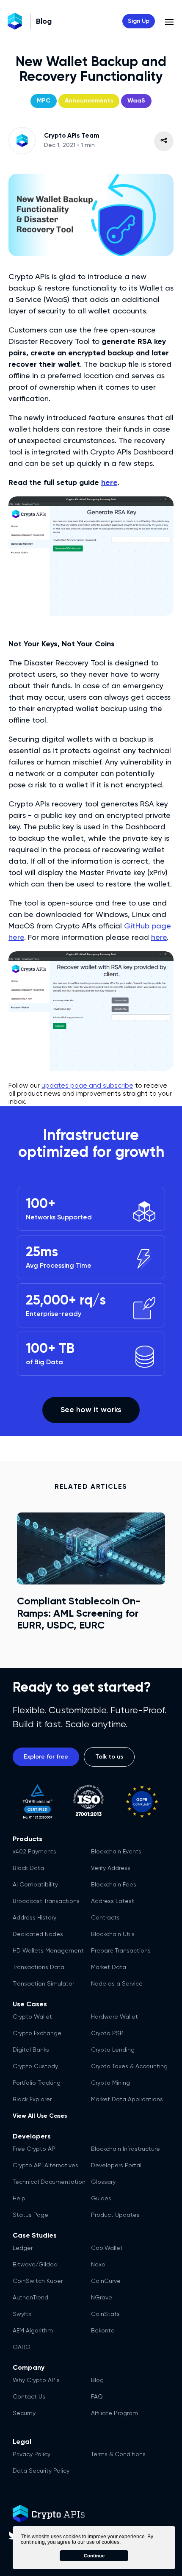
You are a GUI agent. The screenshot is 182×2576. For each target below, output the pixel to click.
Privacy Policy (32, 2454)
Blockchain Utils (113, 1934)
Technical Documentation (49, 2182)
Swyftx (22, 2314)
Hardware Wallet (114, 2017)
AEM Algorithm (33, 2331)
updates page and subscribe (87, 1086)
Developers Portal (116, 2166)
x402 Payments (34, 1852)
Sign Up (139, 21)
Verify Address (111, 1868)
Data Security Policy (41, 2471)
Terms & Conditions (118, 2454)
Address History (34, 1918)
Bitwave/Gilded (35, 2265)
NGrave (102, 2298)
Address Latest (113, 1901)
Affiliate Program (114, 2413)
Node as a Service (117, 1984)
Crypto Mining (110, 2083)
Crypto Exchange (37, 2033)
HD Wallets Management (48, 1951)
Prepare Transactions (121, 1951)
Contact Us (29, 2397)
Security (24, 2413)
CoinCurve (106, 2281)
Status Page (30, 2215)
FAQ (97, 2397)
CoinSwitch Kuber (38, 2281)
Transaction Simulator (43, 1984)
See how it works (91, 1410)
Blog (97, 2380)
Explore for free (46, 1757)
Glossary (103, 2182)
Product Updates (115, 2215)
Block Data (28, 1868)
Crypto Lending (113, 2050)
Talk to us (109, 1757)
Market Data (109, 1967)
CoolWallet (107, 2248)
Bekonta (103, 2331)
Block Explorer (32, 2100)
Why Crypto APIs (36, 2380)
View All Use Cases (40, 2116)
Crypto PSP (107, 2033)
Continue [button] (94, 2556)
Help (19, 2199)
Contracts (105, 1918)
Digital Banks (31, 2050)
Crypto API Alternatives (45, 2166)
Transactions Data (39, 1967)
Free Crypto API (35, 2149)
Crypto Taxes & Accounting (129, 2066)
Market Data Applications (127, 2100)
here (109, 483)
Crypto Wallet (32, 2017)
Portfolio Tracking (37, 2083)
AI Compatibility (35, 1885)
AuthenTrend (30, 2298)
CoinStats (105, 2314)
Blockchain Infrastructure (125, 2149)
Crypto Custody (35, 2066)
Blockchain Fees (114, 1885)
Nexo (98, 2265)
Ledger (23, 2248)
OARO (22, 2347)
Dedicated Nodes (38, 1934)
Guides (101, 2199)
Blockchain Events (116, 1852)
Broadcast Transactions (46, 1901)
